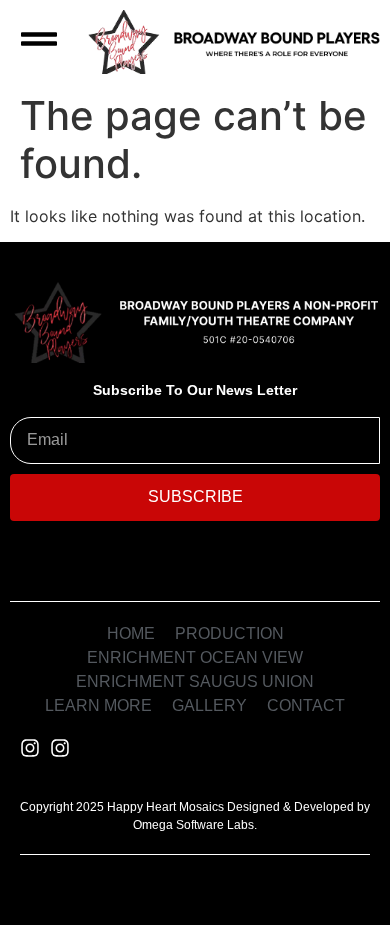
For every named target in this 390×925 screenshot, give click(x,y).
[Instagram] (30, 748)
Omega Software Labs (193, 825)
